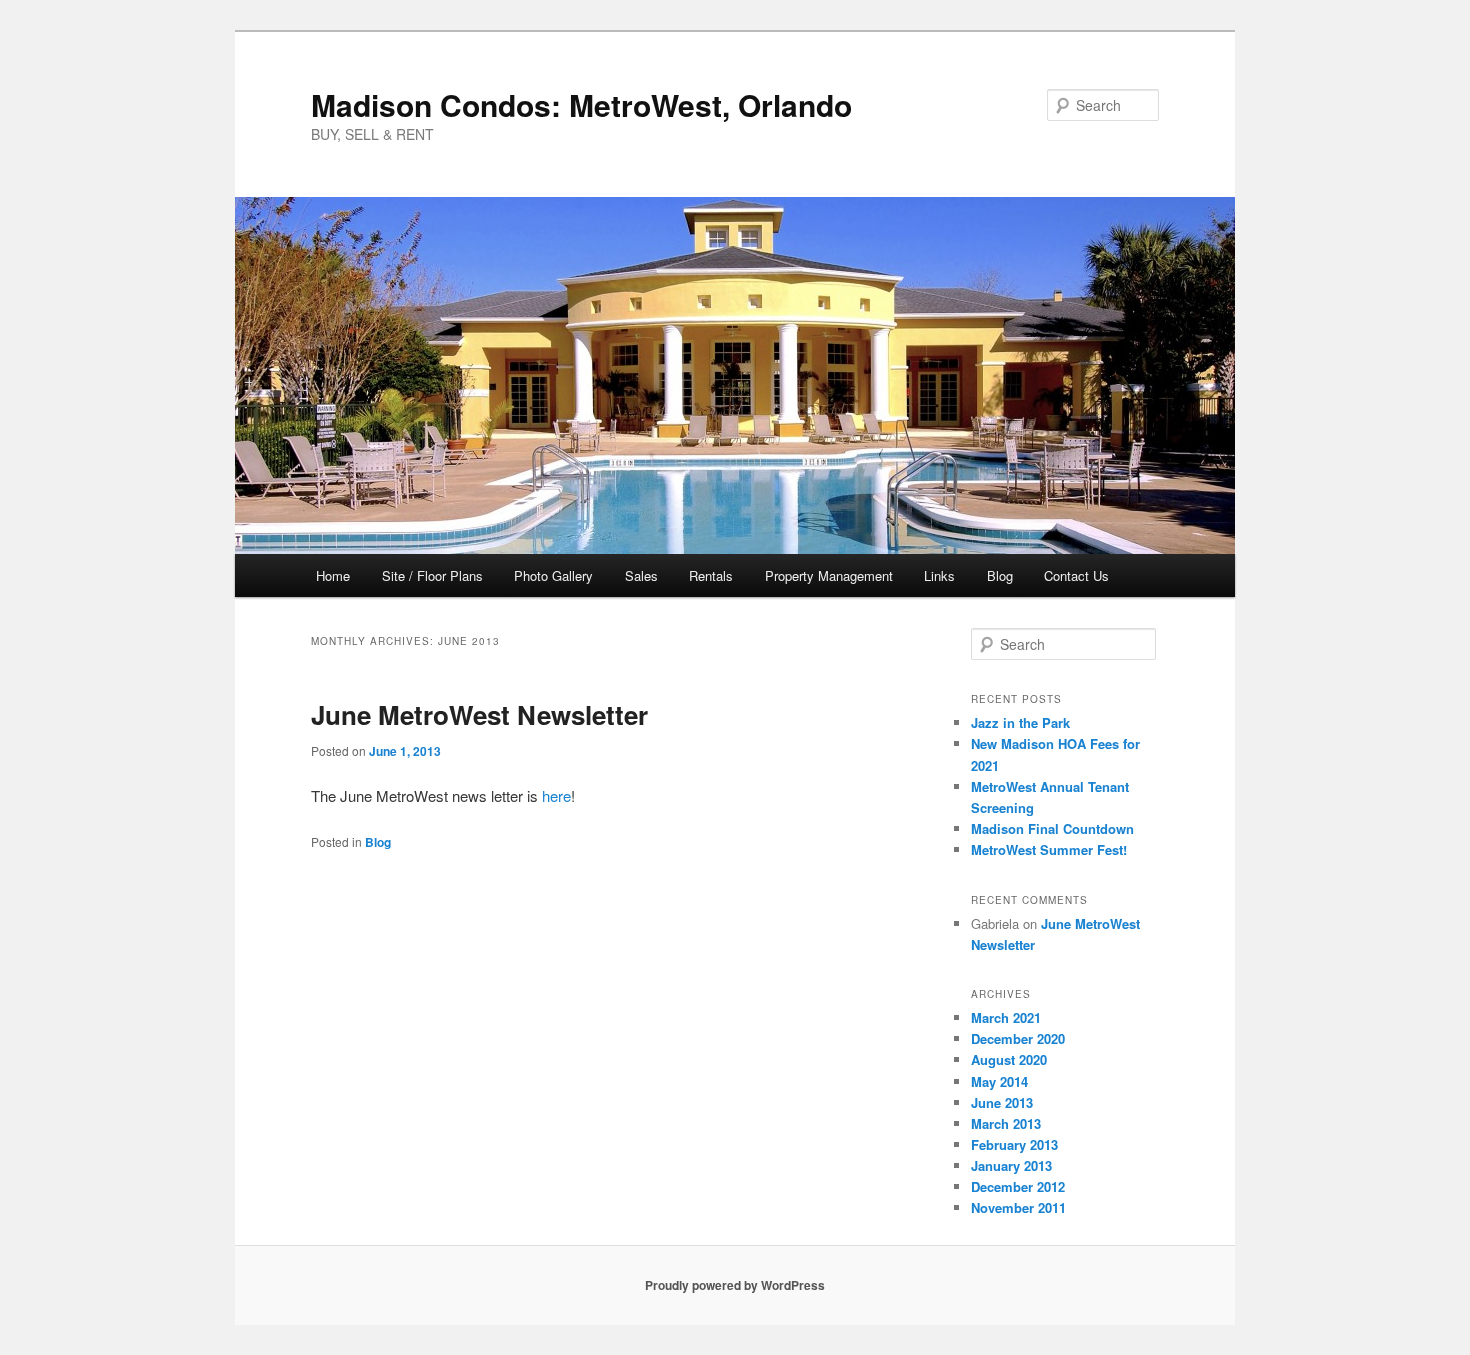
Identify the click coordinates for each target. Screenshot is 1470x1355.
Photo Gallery (553, 575)
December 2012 (1018, 1186)
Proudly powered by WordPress (735, 1285)
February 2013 (1014, 1144)
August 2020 (1009, 1059)
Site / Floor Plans (432, 575)
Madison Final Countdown (1052, 828)
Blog (1000, 575)
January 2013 (1011, 1165)
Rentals (711, 575)
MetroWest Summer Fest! (1049, 849)
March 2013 (1006, 1123)
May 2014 (999, 1081)
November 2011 (1018, 1207)
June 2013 (1002, 1102)
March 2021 (1006, 1017)
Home (333, 575)
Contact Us (1076, 575)
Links (939, 575)
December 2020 (1018, 1038)
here (556, 795)
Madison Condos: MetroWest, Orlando (581, 104)
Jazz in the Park (1020, 722)
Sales (641, 575)
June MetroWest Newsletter (479, 714)
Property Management (829, 575)
